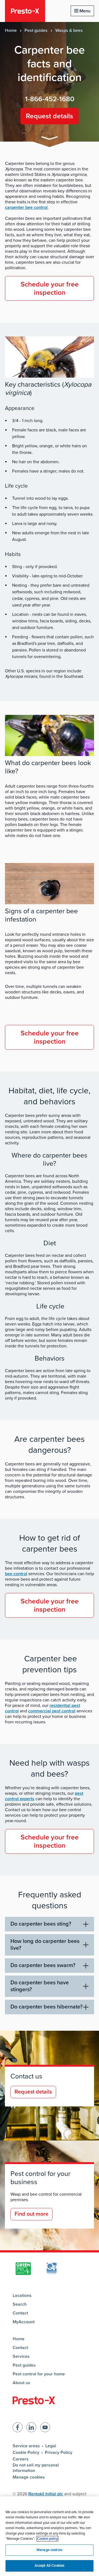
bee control (16, 1574)
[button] (50, 139)
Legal (51, 2446)
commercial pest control (52, 1711)
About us (21, 2383)
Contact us (26, 2076)
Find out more (31, 2214)
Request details (50, 116)
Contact (20, 2313)
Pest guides (36, 30)
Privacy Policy (59, 2453)
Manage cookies (29, 2477)
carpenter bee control (26, 207)
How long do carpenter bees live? (45, 1945)
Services (21, 2356)
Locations (22, 2296)
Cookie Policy (26, 2453)
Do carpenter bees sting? (41, 1924)
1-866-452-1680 (50, 99)
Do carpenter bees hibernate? (46, 2007)
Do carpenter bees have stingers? (40, 1986)
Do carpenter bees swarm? (43, 1965)
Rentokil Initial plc (46, 2494)
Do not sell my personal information (36, 2468)
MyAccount (24, 2322)
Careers (21, 2459)
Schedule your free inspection (50, 288)
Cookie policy (47, 2539)
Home (11, 30)
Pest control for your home (39, 2374)
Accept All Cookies (50, 2566)
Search (20, 2304)
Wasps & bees (69, 30)
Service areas (26, 2446)
